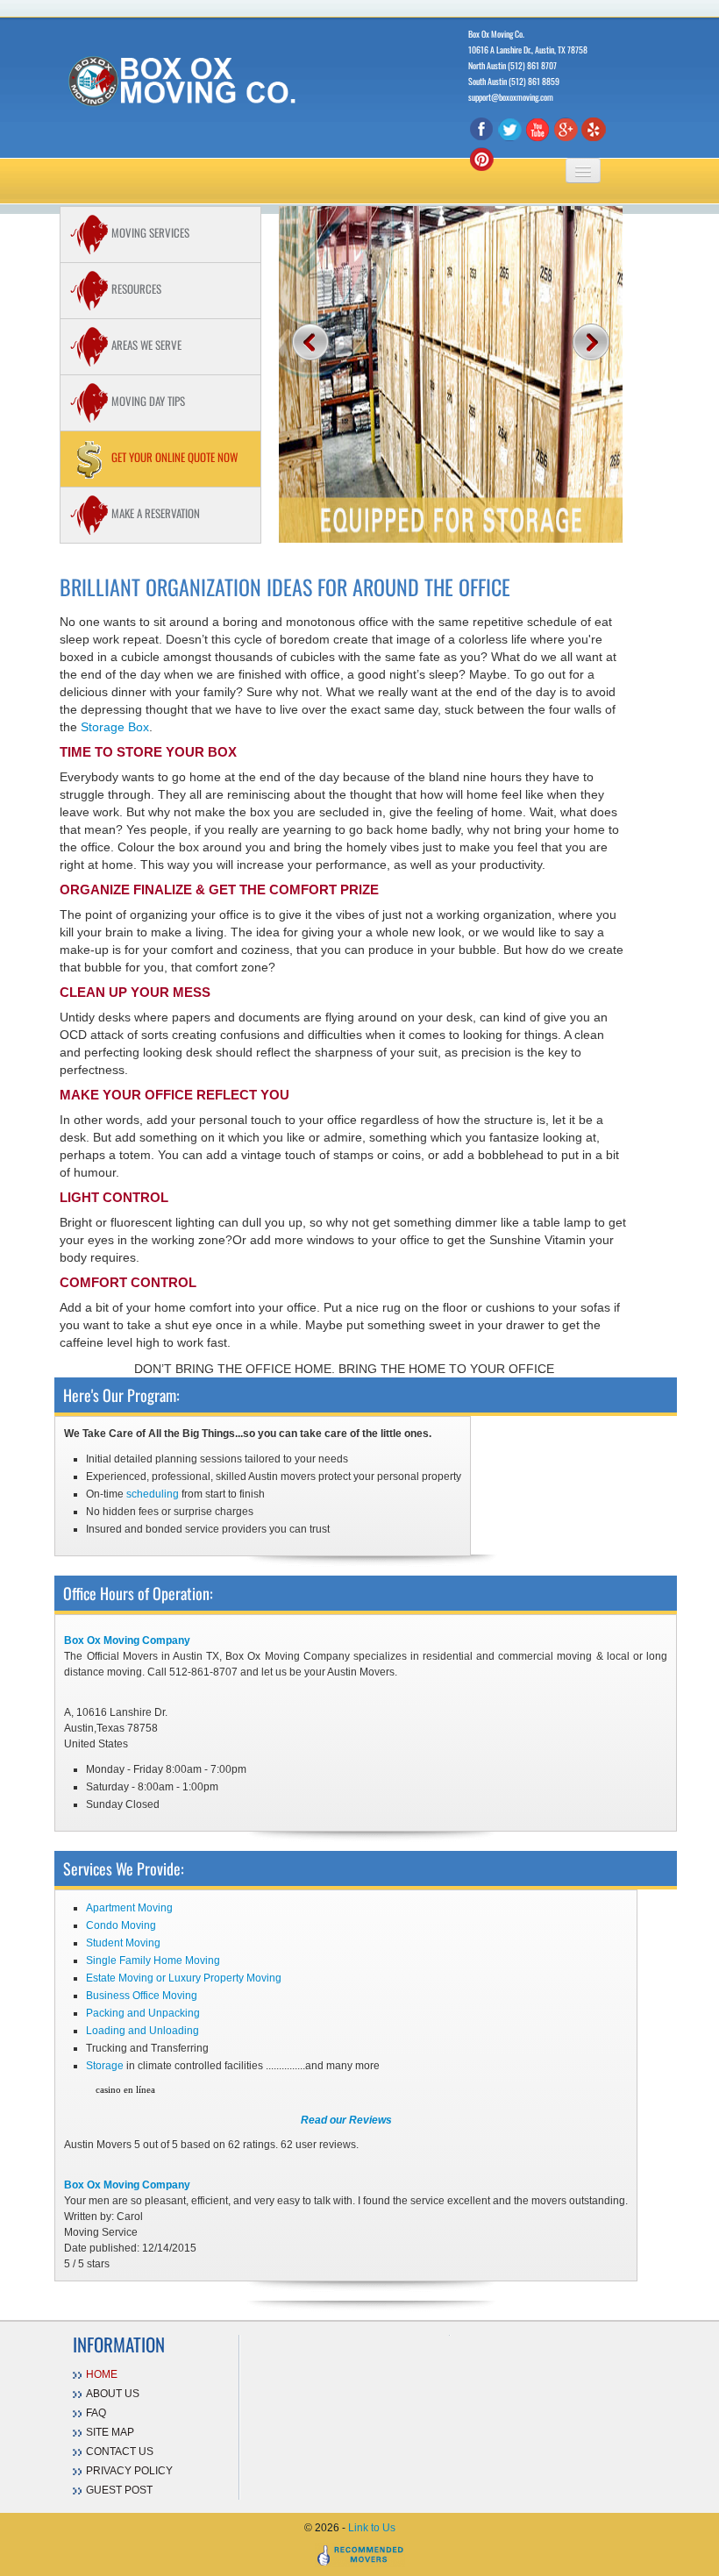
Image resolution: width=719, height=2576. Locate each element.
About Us (113, 2394)
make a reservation (154, 513)
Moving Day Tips (147, 401)
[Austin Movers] (187, 80)
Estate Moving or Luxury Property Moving (184, 1978)
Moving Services (149, 232)
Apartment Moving (129, 1908)
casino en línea (125, 2089)
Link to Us (372, 2528)
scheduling (153, 1494)
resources (135, 288)
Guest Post (119, 2490)
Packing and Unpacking (143, 2013)
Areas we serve (145, 345)
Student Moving (123, 1943)
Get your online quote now (173, 457)
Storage (105, 2066)
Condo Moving (121, 1925)
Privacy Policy (129, 2471)
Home (102, 2374)
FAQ (96, 2413)
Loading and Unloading (142, 2031)
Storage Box (115, 727)
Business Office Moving (142, 1996)
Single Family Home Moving (153, 1960)
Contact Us (120, 2451)
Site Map (110, 2432)
